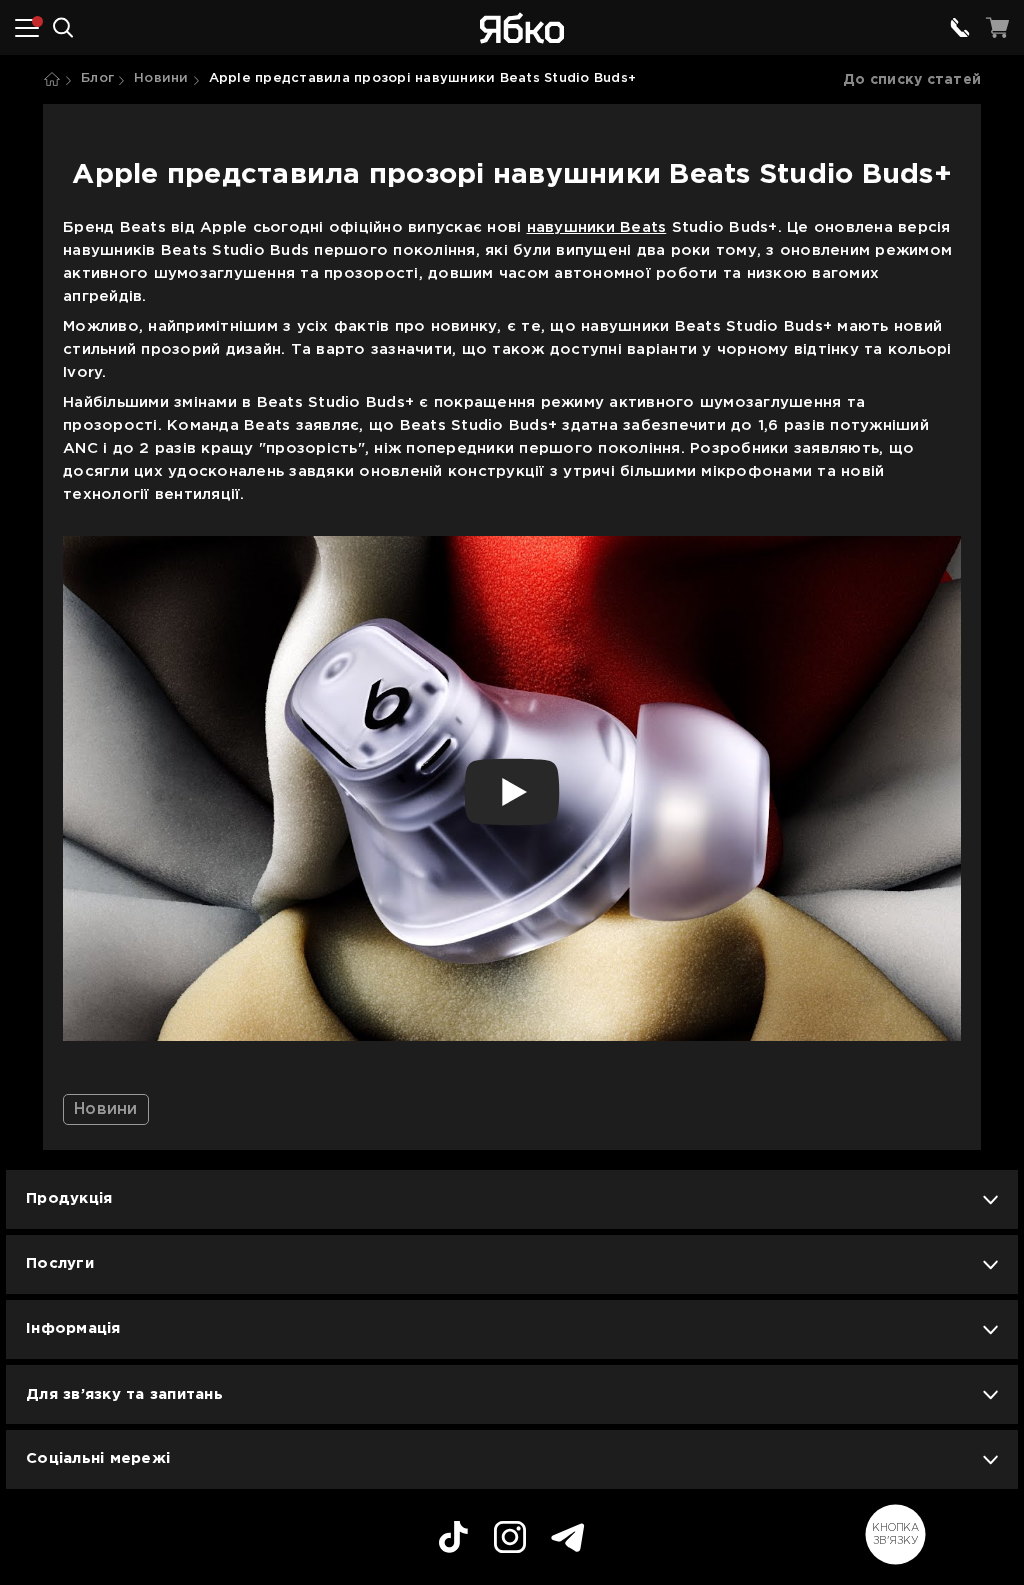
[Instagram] (510, 1540)
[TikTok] (453, 1540)
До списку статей (912, 80)
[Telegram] (568, 1540)
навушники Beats (597, 227)
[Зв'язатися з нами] (960, 28)
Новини (161, 78)
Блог (97, 78)
